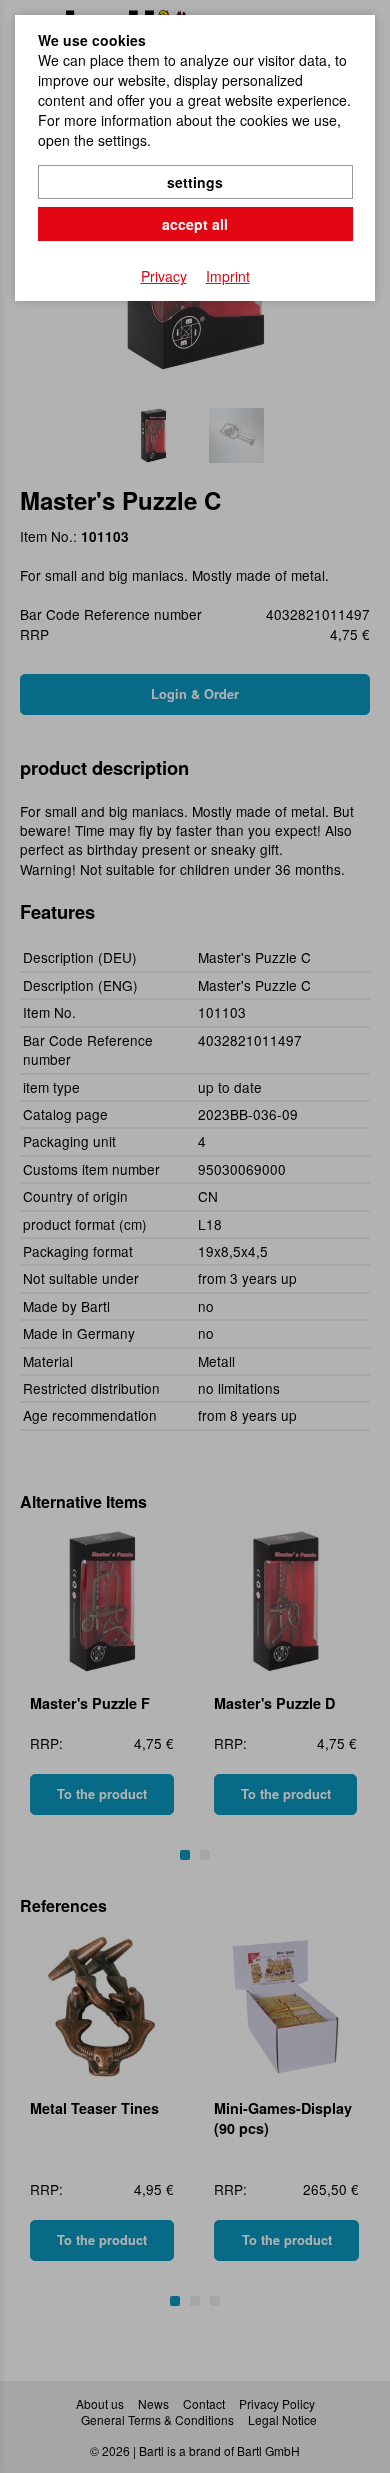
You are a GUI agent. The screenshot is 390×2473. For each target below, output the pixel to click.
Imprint (228, 276)
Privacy (164, 276)
